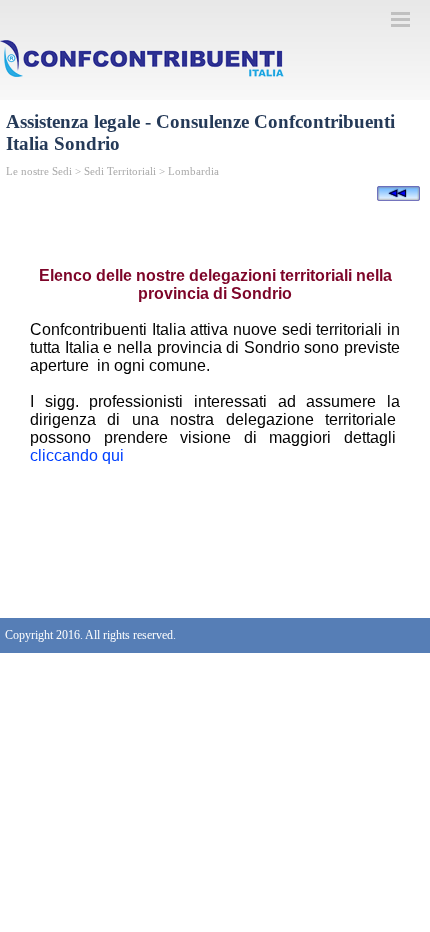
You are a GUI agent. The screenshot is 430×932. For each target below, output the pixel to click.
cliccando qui (77, 455)
